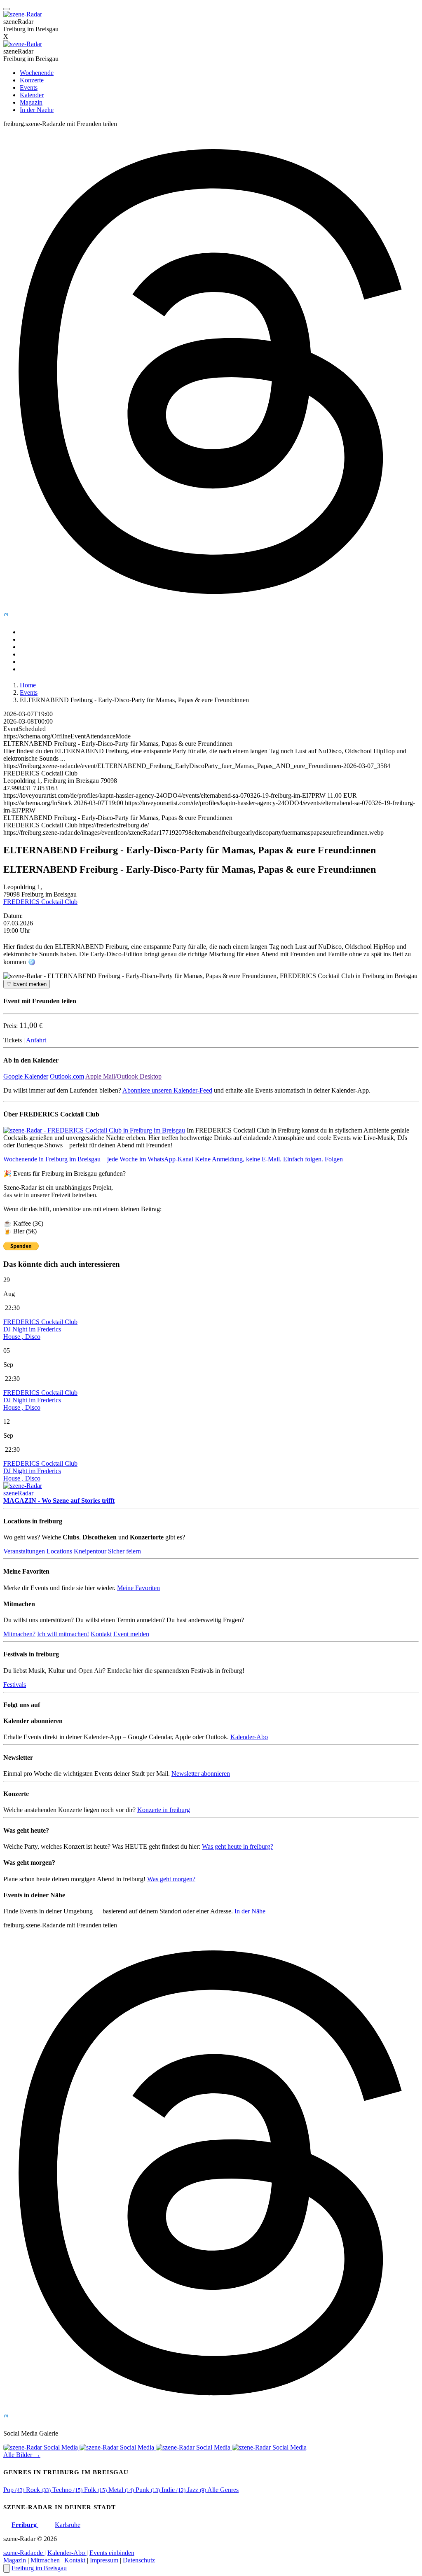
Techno (67, 2490)
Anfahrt (36, 1040)
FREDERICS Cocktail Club (40, 902)
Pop (14, 2490)
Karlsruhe (68, 2525)
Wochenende (37, 73)
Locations (59, 1551)
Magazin (31, 102)
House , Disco (22, 1337)
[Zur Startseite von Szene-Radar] (23, 14)
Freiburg (25, 2525)
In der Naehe (37, 110)
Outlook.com (67, 1076)
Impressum (105, 2560)
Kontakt (101, 1634)
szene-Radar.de (24, 2553)
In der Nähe (250, 1911)
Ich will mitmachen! (63, 1634)
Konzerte (32, 80)
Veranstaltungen (24, 1551)
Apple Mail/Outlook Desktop (123, 1076)
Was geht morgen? (171, 1879)
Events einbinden (112, 2553)
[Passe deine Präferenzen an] (7, 2568)
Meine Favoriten (138, 1588)
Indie (173, 2490)
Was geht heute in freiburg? (238, 1846)
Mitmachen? (19, 1634)
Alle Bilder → (22, 2455)
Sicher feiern (124, 1551)
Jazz (197, 2490)
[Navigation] (7, 9)
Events (29, 88)
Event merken (27, 984)
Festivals (15, 1685)
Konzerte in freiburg (164, 1810)
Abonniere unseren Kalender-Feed (167, 1090)
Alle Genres (223, 2490)
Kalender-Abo (249, 1737)
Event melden (131, 1634)
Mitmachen (46, 2560)
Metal (121, 2490)
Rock (38, 2490)
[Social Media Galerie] (41, 2447)
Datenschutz (139, 2560)
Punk (148, 2490)
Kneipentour (90, 1551)
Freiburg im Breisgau (39, 2568)
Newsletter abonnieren (201, 1774)
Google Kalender (26, 1076)
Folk (95, 2490)
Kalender (32, 95)
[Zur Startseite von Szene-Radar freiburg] (23, 44)
